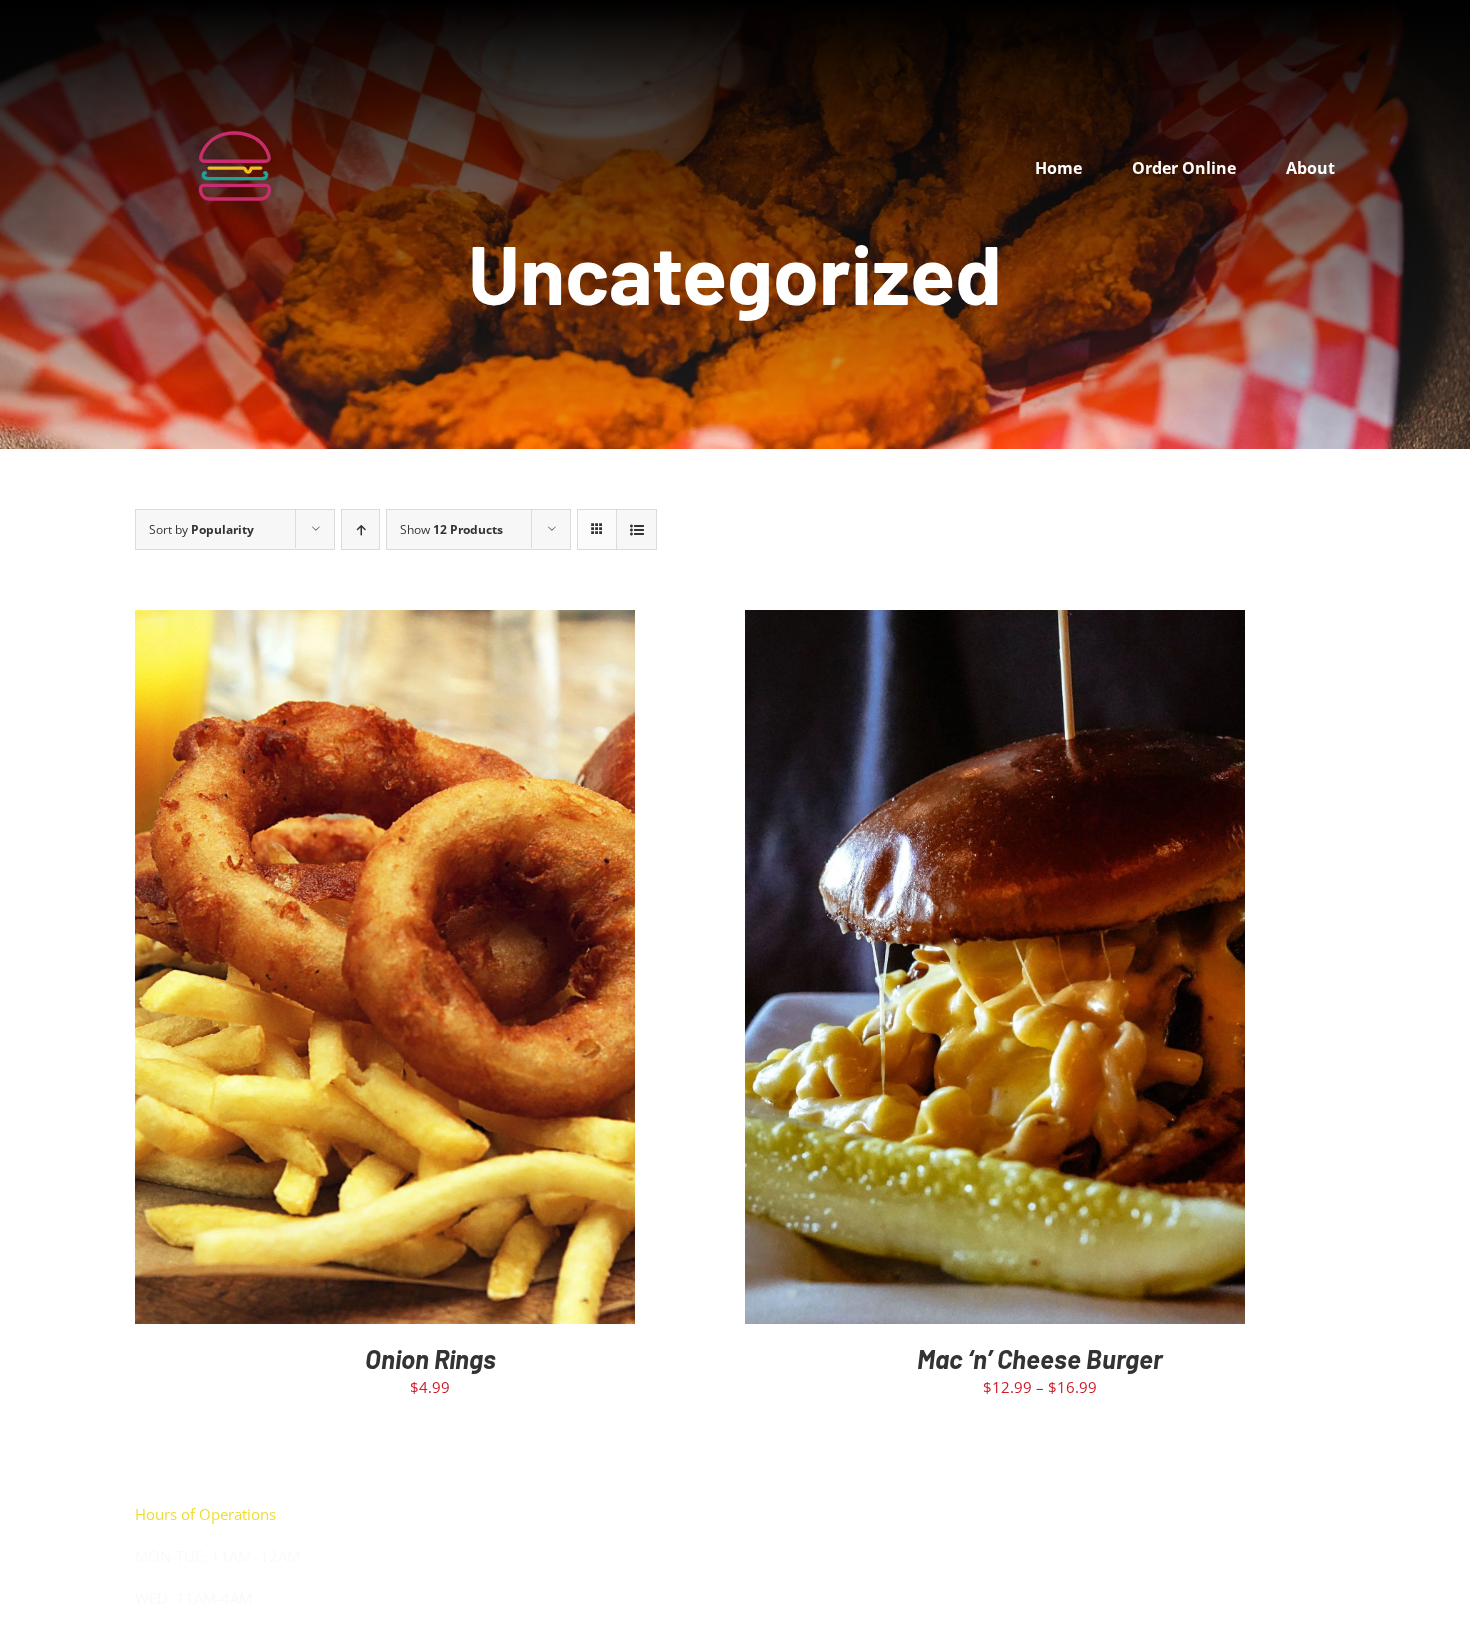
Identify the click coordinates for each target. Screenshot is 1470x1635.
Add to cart (342, 971)
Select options (952, 971)
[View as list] (636, 529)
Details (446, 971)
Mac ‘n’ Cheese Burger (1040, 1358)
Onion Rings (430, 1358)
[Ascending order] (360, 529)
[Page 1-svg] (235, 77)
